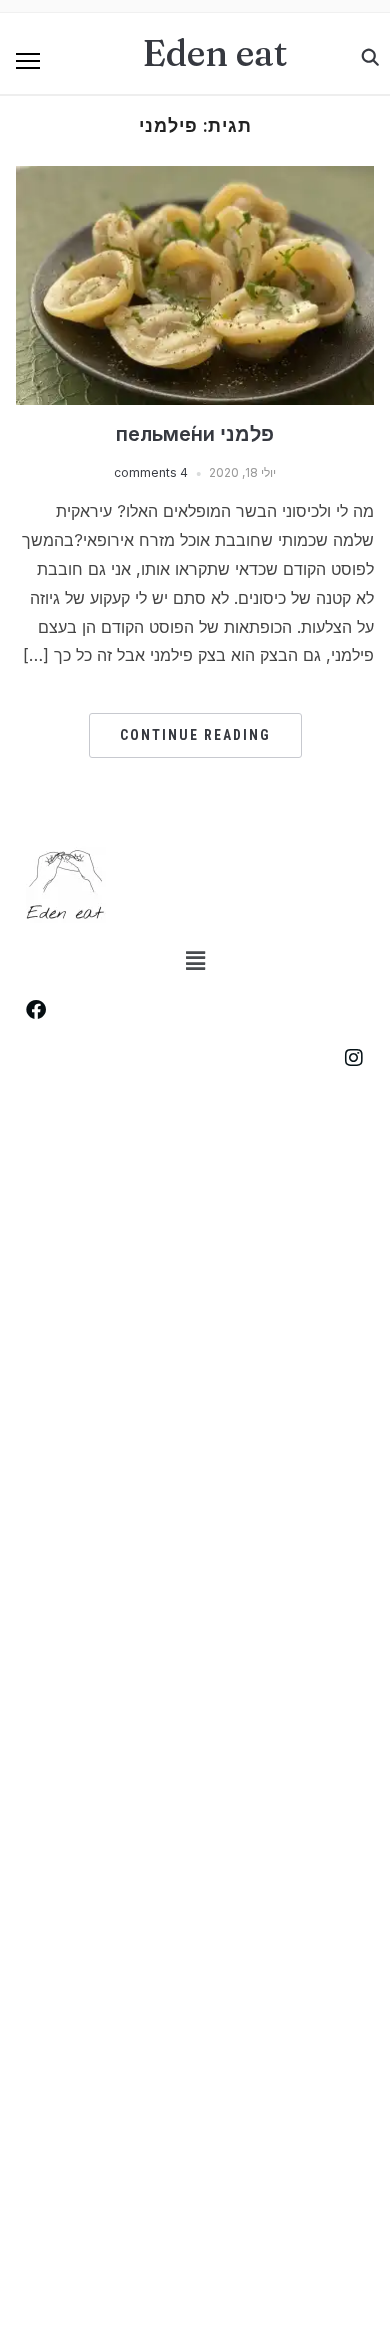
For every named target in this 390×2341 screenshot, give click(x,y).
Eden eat (215, 53)
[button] (28, 61)
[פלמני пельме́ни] (195, 178)
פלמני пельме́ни (195, 434)
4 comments (151, 472)
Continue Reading (195, 735)
